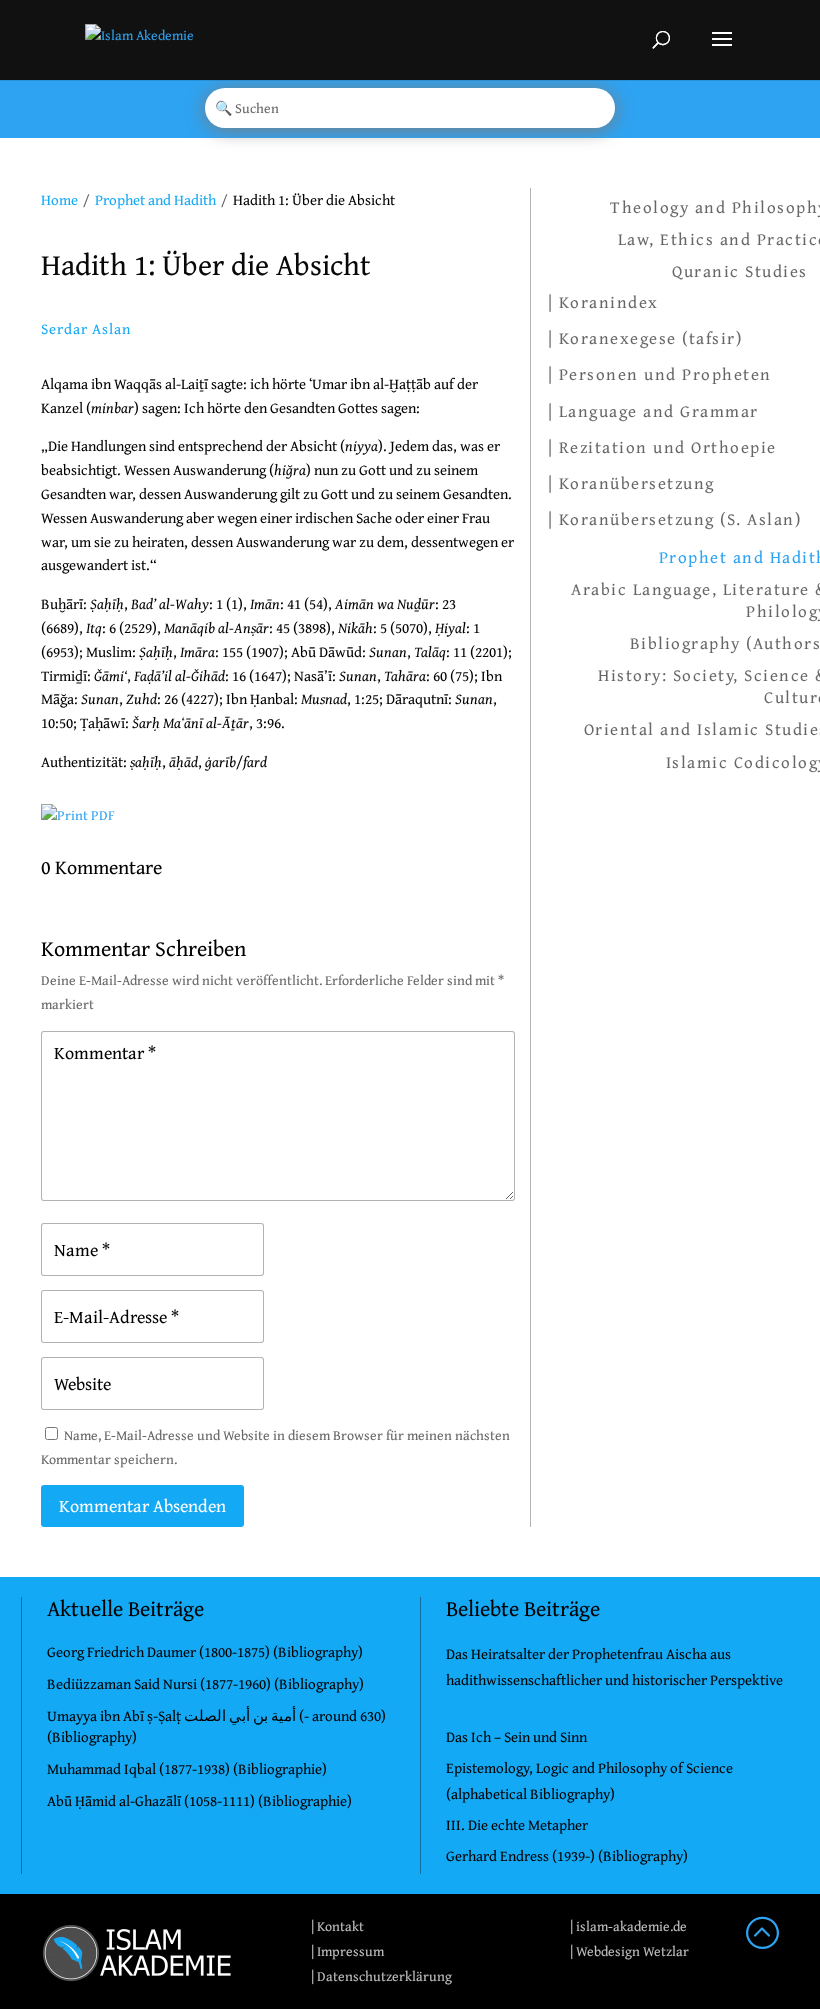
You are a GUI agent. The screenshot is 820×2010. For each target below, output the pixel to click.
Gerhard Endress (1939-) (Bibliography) (567, 1855)
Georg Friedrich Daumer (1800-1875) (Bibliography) (205, 1651)
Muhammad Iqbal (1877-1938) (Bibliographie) (187, 1768)
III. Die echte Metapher (517, 1824)
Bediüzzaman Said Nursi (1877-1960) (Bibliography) (205, 1683)
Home (59, 199)
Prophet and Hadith (155, 199)
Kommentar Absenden (142, 1505)
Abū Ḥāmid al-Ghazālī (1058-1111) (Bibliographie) (199, 1800)
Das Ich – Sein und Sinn (516, 1736)
